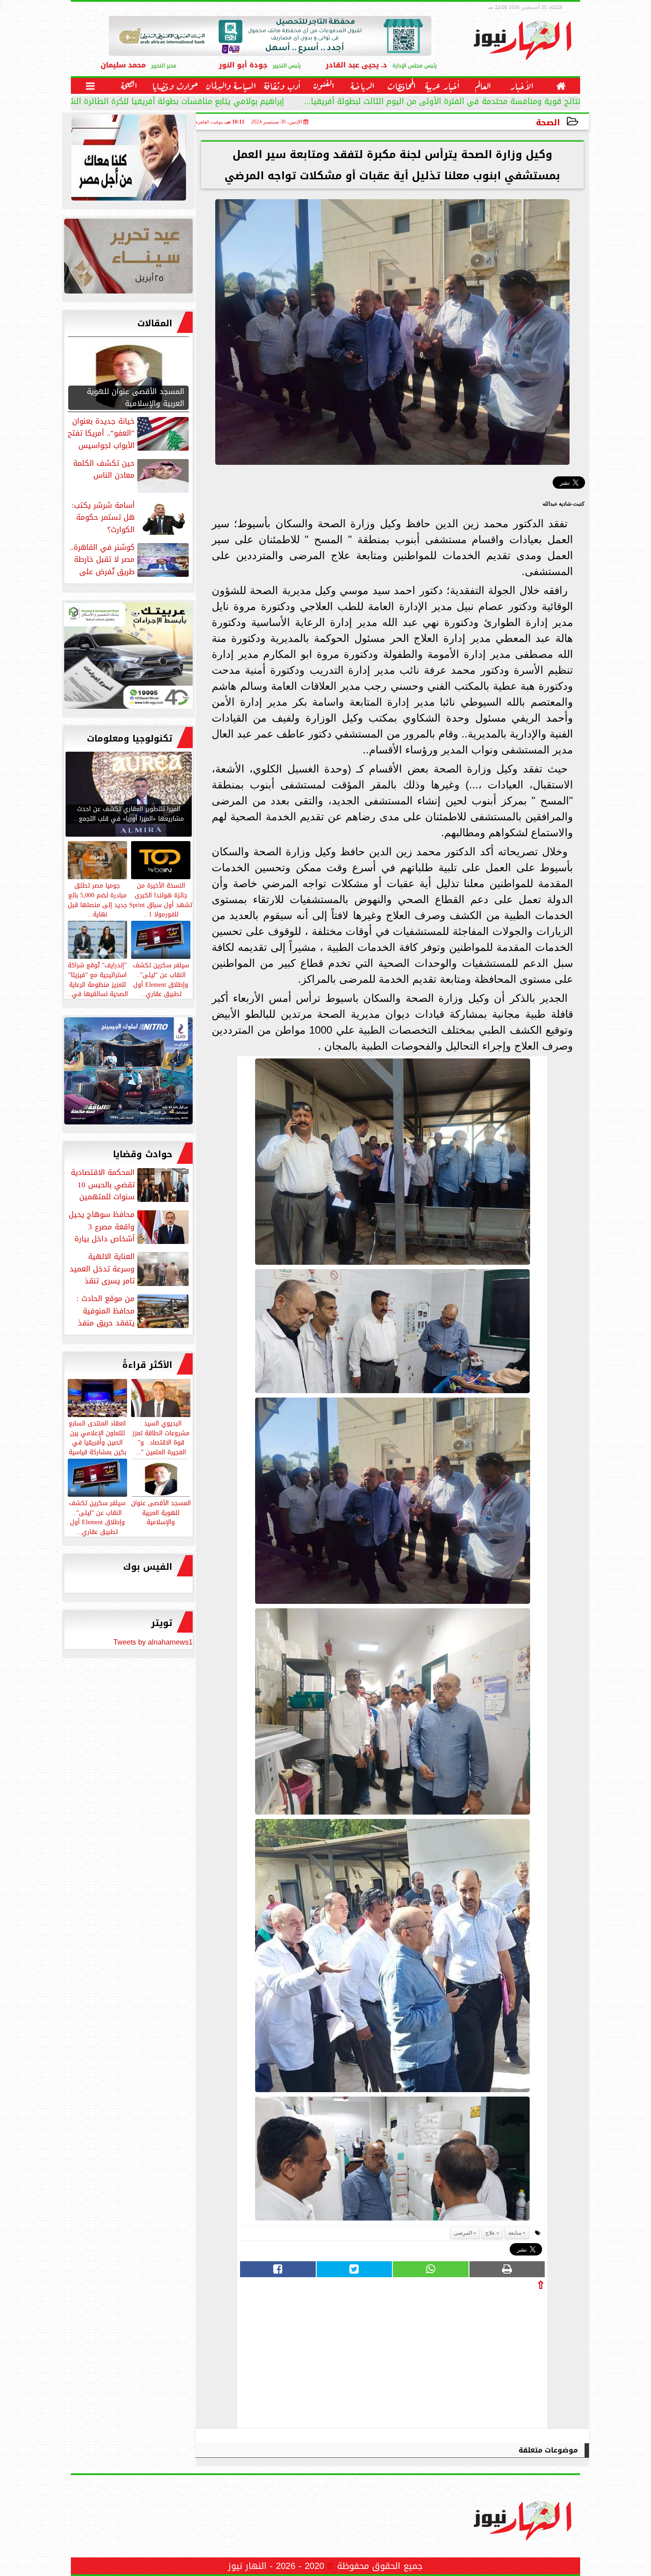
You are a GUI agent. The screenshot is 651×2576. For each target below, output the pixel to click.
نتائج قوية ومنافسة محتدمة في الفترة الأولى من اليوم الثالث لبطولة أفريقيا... (442, 102)
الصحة (548, 122)
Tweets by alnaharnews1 (153, 1642)
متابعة (515, 2233)
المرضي (463, 2233)
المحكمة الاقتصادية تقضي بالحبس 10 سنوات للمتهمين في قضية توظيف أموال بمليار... (131, 1185)
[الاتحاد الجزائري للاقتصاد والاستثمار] (128, 258)
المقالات (155, 323)
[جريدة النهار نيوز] (128, 658)
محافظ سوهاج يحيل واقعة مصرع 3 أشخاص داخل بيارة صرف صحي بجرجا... (130, 1227)
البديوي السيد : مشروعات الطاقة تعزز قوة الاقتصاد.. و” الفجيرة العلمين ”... (161, 1437)
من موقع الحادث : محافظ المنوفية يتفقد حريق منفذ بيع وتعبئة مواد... (134, 1311)
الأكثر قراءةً (147, 1365)
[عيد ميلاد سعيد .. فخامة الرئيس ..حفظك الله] (128, 160)
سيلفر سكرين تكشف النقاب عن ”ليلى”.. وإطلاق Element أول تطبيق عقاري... (97, 1517)
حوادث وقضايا (143, 1154)
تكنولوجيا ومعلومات (130, 738)
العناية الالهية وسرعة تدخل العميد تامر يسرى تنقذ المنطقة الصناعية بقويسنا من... (130, 1269)
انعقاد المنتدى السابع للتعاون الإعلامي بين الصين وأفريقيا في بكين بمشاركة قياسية (97, 1437)
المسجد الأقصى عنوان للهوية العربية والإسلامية (161, 1512)
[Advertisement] (479, 2357)
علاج (490, 2233)
